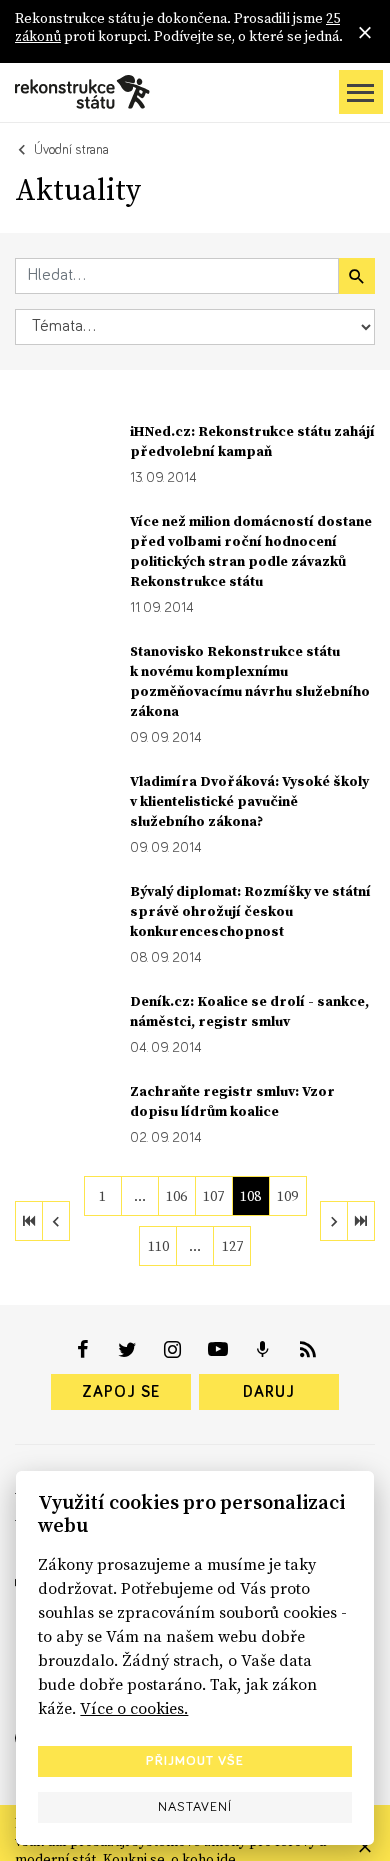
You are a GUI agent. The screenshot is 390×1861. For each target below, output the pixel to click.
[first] (29, 1221)
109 (287, 1196)
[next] (334, 1221)
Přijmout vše (195, 1761)
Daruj (269, 1392)
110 (158, 1246)
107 (213, 1196)
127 (232, 1246)
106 (176, 1196)
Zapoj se (121, 1392)
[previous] (56, 1221)
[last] (361, 1221)
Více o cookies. (134, 1708)
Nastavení (195, 1807)
